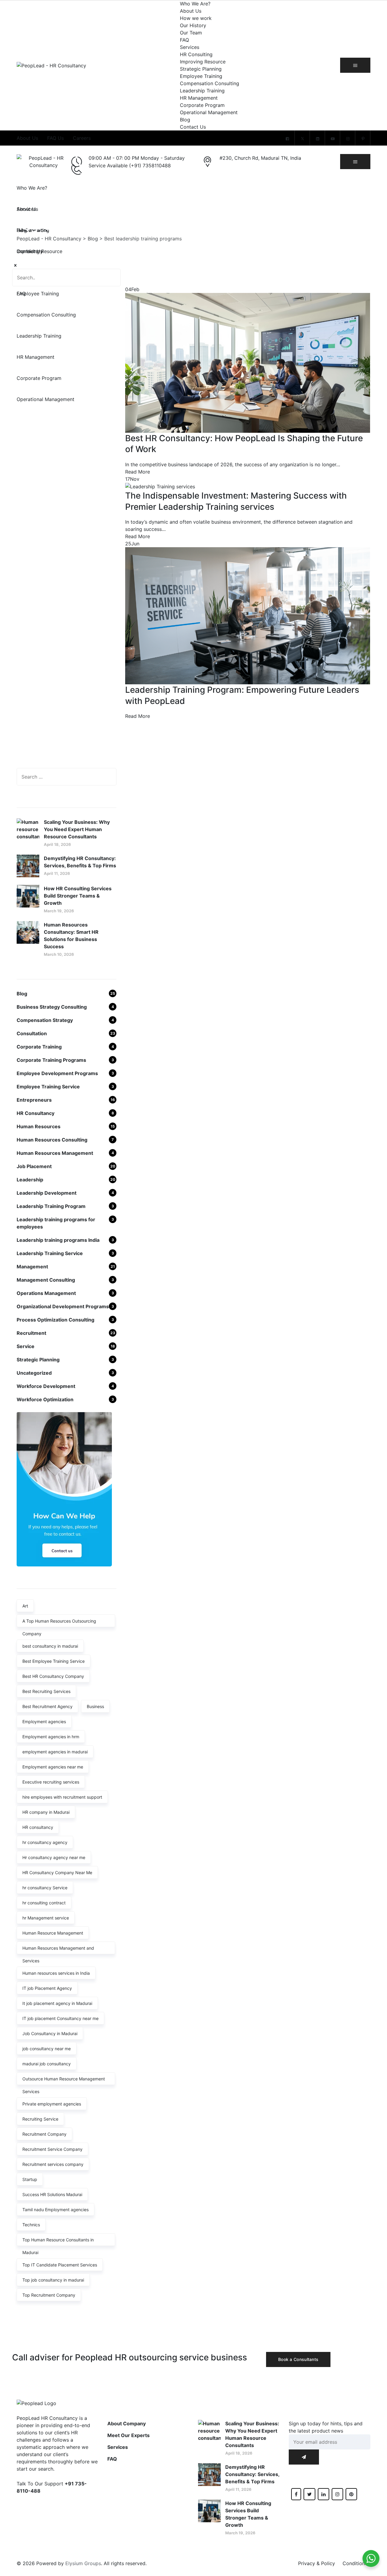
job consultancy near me (47, 2049)
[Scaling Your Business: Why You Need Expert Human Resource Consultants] (28, 833)
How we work (196, 18)
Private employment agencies (52, 2104)
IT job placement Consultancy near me (60, 2018)
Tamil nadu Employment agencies (55, 2210)
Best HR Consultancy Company (53, 1676)
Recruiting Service (40, 2119)
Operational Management (209, 112)
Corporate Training (39, 1047)
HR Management (199, 98)
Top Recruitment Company (49, 2295)
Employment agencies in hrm (51, 1737)
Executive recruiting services (51, 1782)
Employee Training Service (48, 1087)
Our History (193, 25)
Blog (185, 120)
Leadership (30, 1180)
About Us (191, 11)
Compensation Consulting (210, 83)
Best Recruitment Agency (47, 1706)
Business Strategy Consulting (52, 1007)
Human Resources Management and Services (58, 1950)
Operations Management (46, 1293)
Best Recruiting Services (46, 1691)
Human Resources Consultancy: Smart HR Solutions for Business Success (71, 936)
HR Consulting (196, 54)
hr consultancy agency (45, 1842)
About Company (127, 2423)
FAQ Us (55, 138)
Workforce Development (46, 1386)
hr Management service (46, 1918)
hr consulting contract (44, 1903)
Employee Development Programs (57, 1073)
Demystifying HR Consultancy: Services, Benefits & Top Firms (80, 862)
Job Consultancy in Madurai (50, 2033)
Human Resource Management (53, 1933)
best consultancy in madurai (50, 1646)
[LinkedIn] (317, 139)
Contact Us (193, 127)
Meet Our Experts (128, 2435)
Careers (82, 138)
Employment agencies (44, 1722)
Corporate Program (202, 105)
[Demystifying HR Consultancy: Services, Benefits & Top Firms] (28, 866)
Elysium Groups (83, 2563)
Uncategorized (34, 1373)
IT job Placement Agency (47, 1988)
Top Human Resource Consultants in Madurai (58, 2242)
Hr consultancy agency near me (54, 1857)
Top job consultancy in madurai (53, 2280)
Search (110, 278)
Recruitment (31, 1333)
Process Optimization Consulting (55, 1320)
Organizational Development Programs (63, 1306)
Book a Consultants (298, 2359)
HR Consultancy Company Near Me (57, 1873)
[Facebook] (287, 139)
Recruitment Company (44, 2134)
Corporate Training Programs (51, 1060)
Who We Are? (195, 4)
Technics (31, 2225)
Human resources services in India (56, 1973)
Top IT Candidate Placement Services (60, 2265)
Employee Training (201, 76)
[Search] (106, 777)
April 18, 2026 (57, 844)
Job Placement (34, 1166)
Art (25, 1606)
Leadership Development (47, 1193)
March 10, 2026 (59, 954)
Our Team (191, 33)
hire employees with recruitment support (62, 1797)
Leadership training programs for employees (56, 1223)
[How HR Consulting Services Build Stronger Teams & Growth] (28, 899)
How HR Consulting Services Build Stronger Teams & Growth (78, 896)
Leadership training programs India (58, 1240)
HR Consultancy (36, 1113)
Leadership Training (202, 91)
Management (32, 1267)
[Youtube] (333, 139)
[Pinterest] (363, 139)
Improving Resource (203, 62)
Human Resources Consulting (52, 1140)
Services (190, 47)
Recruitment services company (53, 2164)
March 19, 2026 (59, 911)
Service (26, 1346)
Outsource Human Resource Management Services (64, 2081)
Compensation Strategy (45, 1020)
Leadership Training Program (51, 1206)
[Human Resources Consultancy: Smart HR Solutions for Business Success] (28, 939)
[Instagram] (348, 139)
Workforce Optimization (45, 1399)
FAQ (184, 40)
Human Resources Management (55, 1153)
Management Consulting (46, 1280)
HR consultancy (38, 1827)
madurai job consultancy (47, 2064)
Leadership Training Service (50, 1253)
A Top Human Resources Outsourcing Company (59, 1623)
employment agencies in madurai (55, 1752)
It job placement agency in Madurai (57, 2003)
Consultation (32, 1033)
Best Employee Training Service (54, 1661)
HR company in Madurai (46, 1812)
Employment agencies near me (53, 1767)
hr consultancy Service (45, 1888)
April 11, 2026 (57, 873)
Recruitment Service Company (52, 2149)
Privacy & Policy (317, 2563)
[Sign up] (304, 2457)
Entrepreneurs (34, 1100)
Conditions (355, 2563)
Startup (30, 2179)
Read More (138, 472)
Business (95, 1706)
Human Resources (39, 1126)
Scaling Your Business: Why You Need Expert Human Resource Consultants (77, 829)
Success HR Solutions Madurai (52, 2194)
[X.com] (302, 139)
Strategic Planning (201, 69)
